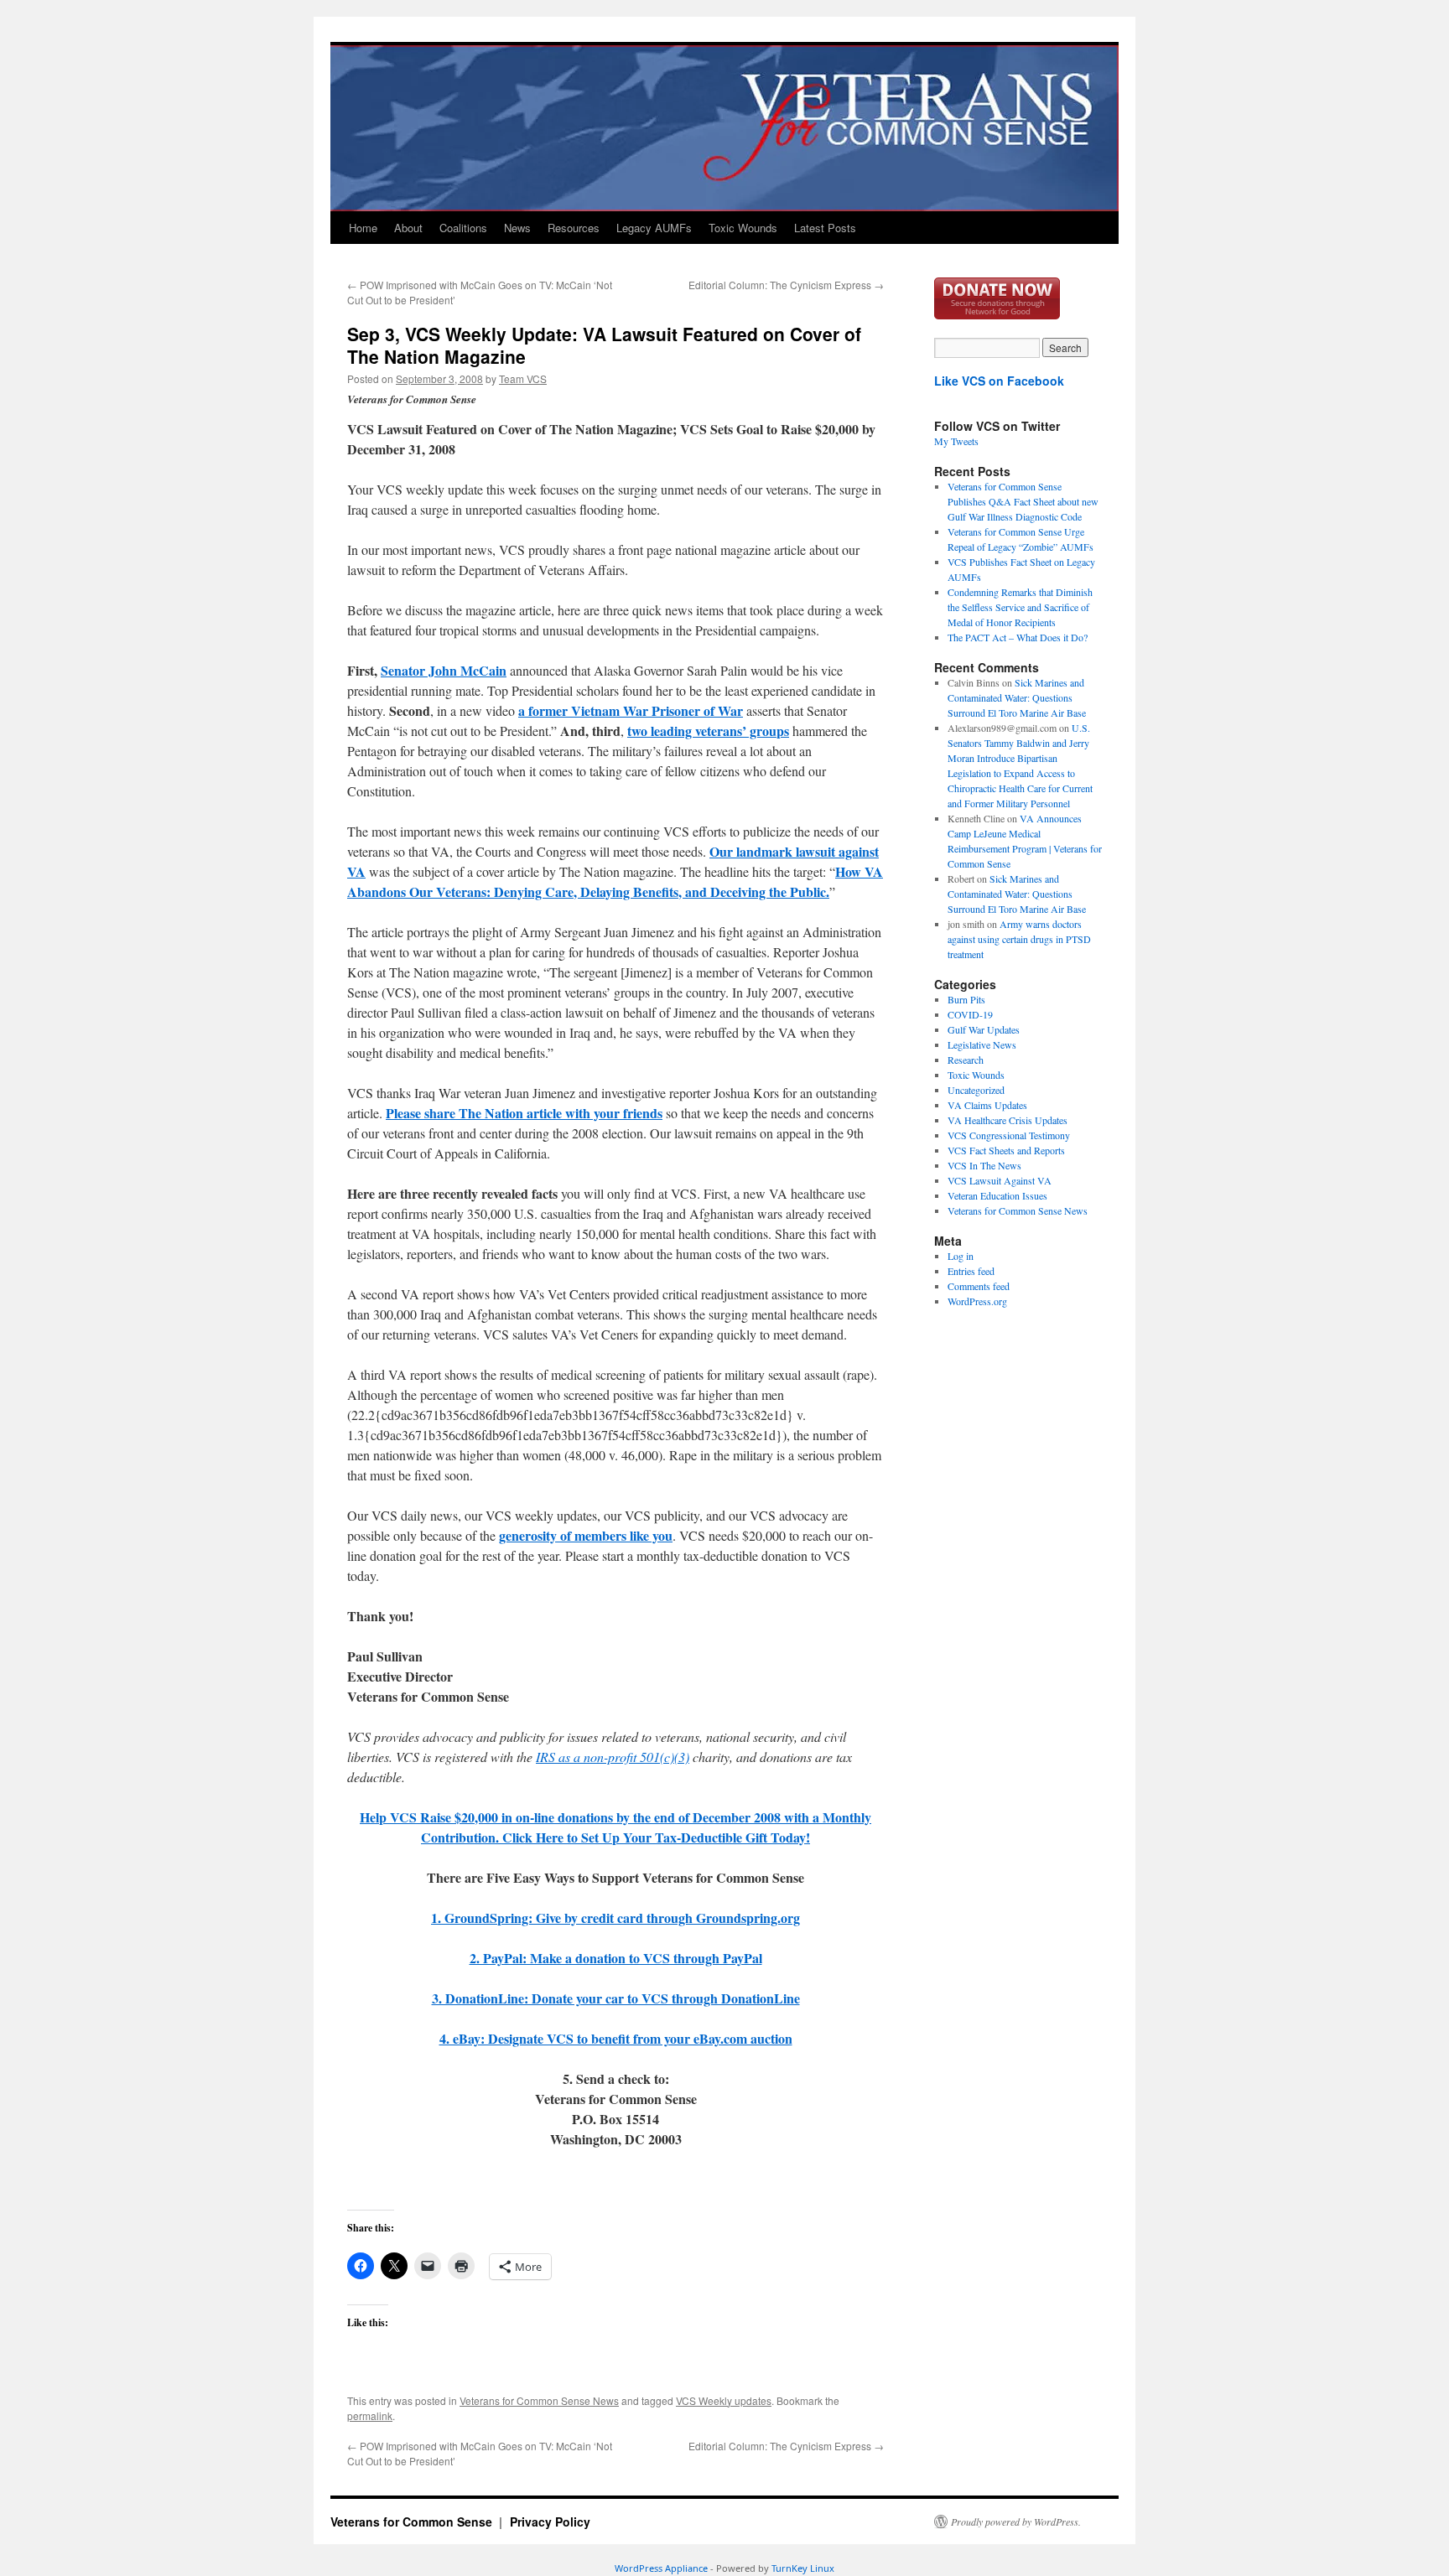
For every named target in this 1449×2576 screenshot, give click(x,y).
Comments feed (979, 1286)
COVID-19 (970, 1014)
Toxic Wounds (743, 228)
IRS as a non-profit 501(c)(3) (613, 1757)
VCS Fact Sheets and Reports (1006, 1150)
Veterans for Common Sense (413, 2522)
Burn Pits (966, 999)
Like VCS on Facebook (999, 381)
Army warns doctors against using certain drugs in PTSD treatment (1019, 939)
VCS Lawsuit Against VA (1000, 1180)
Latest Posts (825, 228)
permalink (370, 2415)
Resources (574, 228)
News (517, 228)
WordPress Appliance (661, 2568)
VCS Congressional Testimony (1009, 1135)
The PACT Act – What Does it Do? (1018, 637)
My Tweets (956, 441)
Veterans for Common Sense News (539, 2400)
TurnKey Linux (803, 2568)
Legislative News (982, 1044)
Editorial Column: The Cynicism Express (786, 285)
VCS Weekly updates (724, 2400)
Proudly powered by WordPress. (1016, 2522)
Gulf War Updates (984, 1029)
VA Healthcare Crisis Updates (1008, 1120)
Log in (961, 1256)
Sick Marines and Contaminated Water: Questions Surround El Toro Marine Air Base (1017, 697)
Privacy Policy (550, 2522)
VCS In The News (984, 1165)
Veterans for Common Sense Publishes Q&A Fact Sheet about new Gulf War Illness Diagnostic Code (1023, 501)
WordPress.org (977, 1301)
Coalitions (463, 228)
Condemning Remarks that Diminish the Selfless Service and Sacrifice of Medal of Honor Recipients (1020, 607)
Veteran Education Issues (997, 1195)
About (408, 228)
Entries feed (971, 1271)
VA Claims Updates (987, 1105)
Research (966, 1060)
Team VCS (523, 378)
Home (363, 228)
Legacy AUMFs (654, 228)
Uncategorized (976, 1090)
